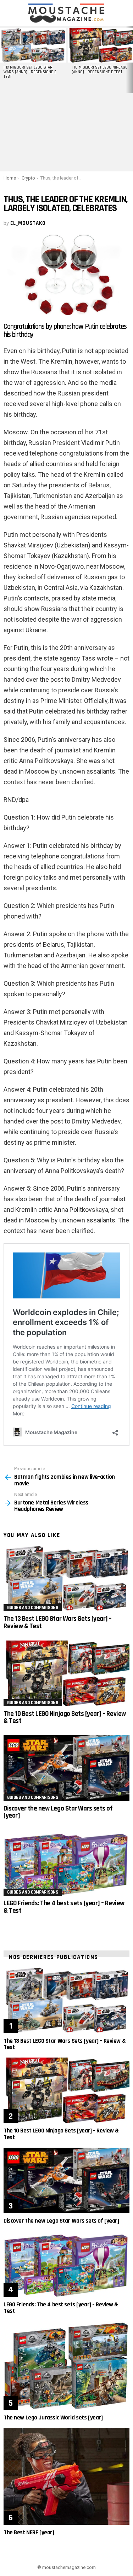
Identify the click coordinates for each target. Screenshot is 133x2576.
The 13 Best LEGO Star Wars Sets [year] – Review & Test (58, 1622)
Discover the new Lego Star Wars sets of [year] (58, 1812)
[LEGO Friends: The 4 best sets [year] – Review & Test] (66, 1863)
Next (129, 60)
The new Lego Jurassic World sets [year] (53, 2418)
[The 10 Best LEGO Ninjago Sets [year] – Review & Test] (66, 1673)
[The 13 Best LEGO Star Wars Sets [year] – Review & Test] (66, 1579)
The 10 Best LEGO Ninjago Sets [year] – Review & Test (65, 1717)
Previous (4, 60)
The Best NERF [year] (29, 2533)
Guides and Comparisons (33, 1608)
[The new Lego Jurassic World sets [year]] (66, 2366)
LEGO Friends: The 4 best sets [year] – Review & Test (64, 1907)
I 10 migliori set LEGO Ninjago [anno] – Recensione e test (100, 70)
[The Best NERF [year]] (66, 2476)
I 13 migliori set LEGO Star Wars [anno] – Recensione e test (30, 72)
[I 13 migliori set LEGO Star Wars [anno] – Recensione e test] (33, 45)
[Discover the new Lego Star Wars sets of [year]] (66, 1768)
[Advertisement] (66, 132)
